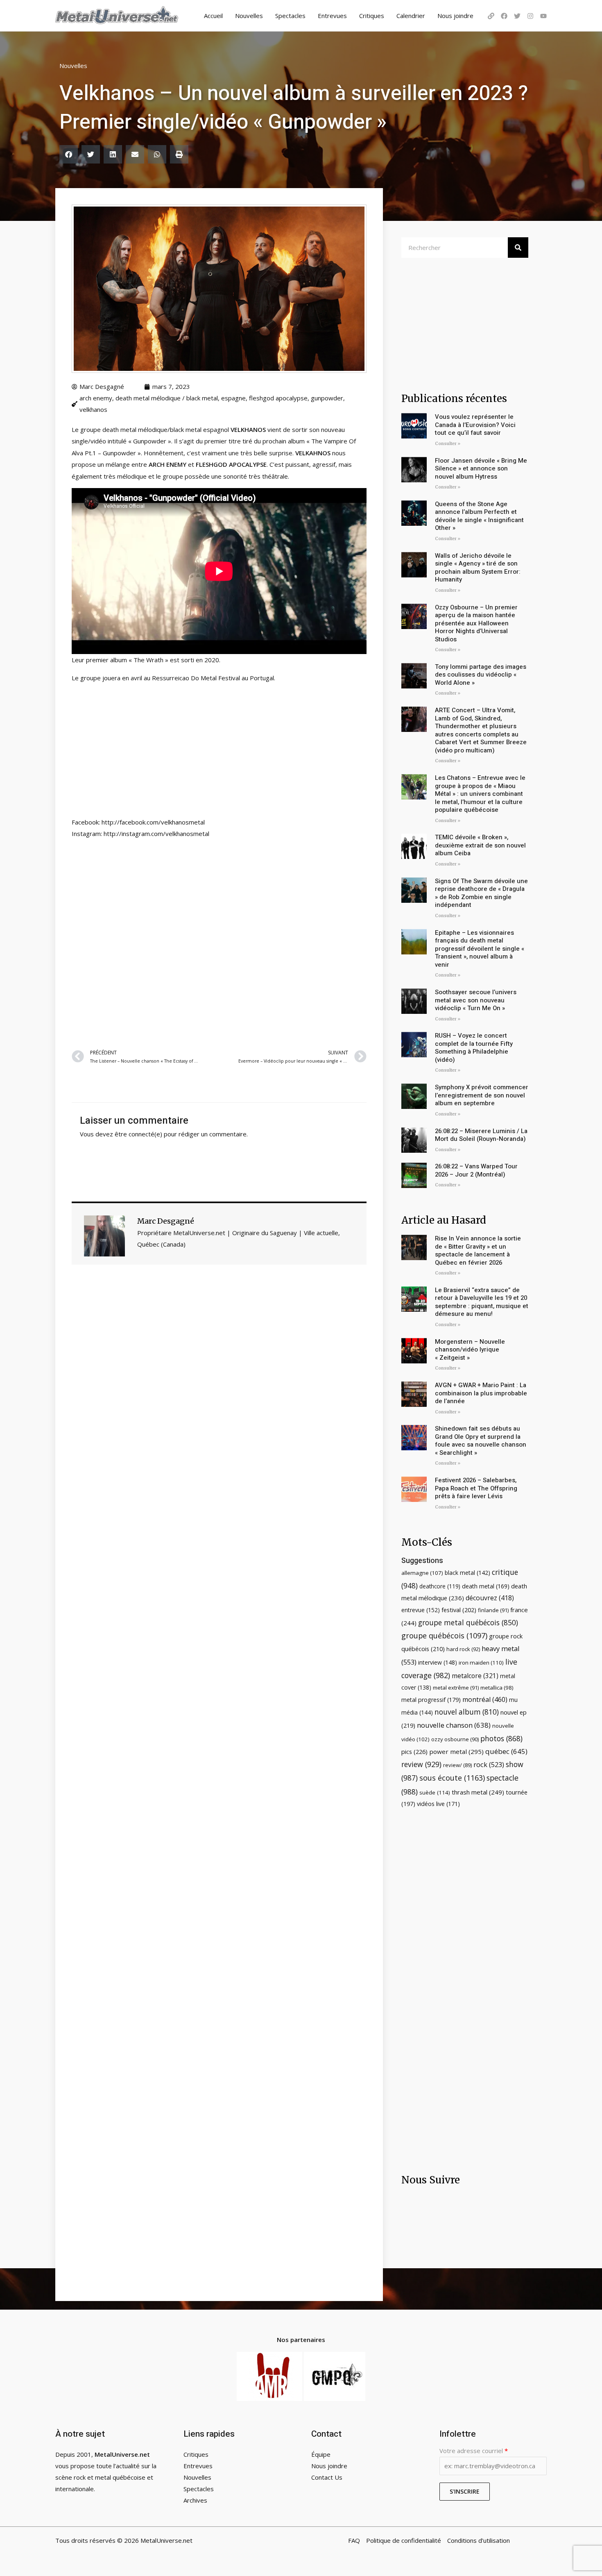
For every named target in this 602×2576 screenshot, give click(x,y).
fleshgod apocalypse (278, 398)
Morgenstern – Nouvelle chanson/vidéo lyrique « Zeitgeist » (470, 1350)
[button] (69, 154)
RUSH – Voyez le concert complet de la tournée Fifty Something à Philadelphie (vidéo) (474, 1048)
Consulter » (448, 444)
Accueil (213, 16)
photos (501, 1738)
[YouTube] (543, 16)
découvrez (490, 1598)
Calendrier (411, 16)
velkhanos (93, 409)
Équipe (321, 2454)
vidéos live (438, 1804)
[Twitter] (517, 16)
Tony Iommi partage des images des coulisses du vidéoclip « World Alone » (481, 675)
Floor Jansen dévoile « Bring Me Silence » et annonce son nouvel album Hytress (481, 469)
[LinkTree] (491, 16)
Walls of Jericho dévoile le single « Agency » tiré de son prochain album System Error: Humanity (478, 568)
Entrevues (332, 16)
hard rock (463, 1649)
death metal (486, 1586)
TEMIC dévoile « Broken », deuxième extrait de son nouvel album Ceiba (480, 845)
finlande (493, 1610)
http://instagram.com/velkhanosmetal (156, 834)
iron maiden (481, 1663)
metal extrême (456, 1688)
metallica (497, 1688)
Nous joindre (455, 16)
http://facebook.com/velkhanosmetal (153, 822)
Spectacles (290, 16)
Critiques (372, 16)
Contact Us (327, 2477)
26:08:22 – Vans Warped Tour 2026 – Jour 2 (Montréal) (476, 1170)
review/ (457, 1765)
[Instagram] (530, 16)
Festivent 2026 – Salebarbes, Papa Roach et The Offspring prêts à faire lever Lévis (476, 1488)
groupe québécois (444, 1636)
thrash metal (478, 1792)
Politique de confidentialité (404, 2540)
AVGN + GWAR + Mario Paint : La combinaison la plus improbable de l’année (481, 1393)
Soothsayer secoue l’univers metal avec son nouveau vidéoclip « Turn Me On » (476, 1000)
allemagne (422, 1573)
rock (489, 1764)
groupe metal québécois (468, 1622)
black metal (467, 1573)
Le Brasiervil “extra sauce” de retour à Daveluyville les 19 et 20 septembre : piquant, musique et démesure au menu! (482, 1302)
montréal (485, 1699)
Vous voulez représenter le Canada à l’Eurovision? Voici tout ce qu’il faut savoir (475, 425)
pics (414, 1751)
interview (438, 1662)
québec (506, 1751)
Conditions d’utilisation (479, 2540)
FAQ (354, 2540)
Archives (195, 2500)
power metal (456, 1751)
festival (459, 1610)
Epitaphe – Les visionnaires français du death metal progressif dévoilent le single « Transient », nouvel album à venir (480, 949)
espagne (233, 398)
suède (435, 1792)
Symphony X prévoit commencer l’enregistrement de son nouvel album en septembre (482, 1095)
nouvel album (467, 1712)
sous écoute (452, 1778)
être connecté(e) (138, 1134)
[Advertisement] (219, 943)
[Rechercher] (518, 248)
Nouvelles (249, 16)
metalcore (475, 1676)
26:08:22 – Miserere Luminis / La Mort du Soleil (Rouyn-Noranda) (481, 1135)
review (421, 1764)
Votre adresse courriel (474, 2451)
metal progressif (431, 1700)
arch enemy (96, 398)
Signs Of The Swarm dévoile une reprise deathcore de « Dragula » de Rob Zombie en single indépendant (481, 893)
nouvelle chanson (454, 1725)
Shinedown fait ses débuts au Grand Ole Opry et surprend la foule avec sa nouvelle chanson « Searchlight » (481, 1441)
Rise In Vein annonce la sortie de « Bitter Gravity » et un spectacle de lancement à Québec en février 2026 (478, 1251)
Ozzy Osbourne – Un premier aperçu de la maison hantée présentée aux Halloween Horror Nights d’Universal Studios (476, 623)
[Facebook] (504, 16)
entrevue (421, 1610)
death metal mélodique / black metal (167, 398)
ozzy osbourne (455, 1739)
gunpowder (327, 398)
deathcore (440, 1586)
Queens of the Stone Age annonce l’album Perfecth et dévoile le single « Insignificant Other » (479, 516)
